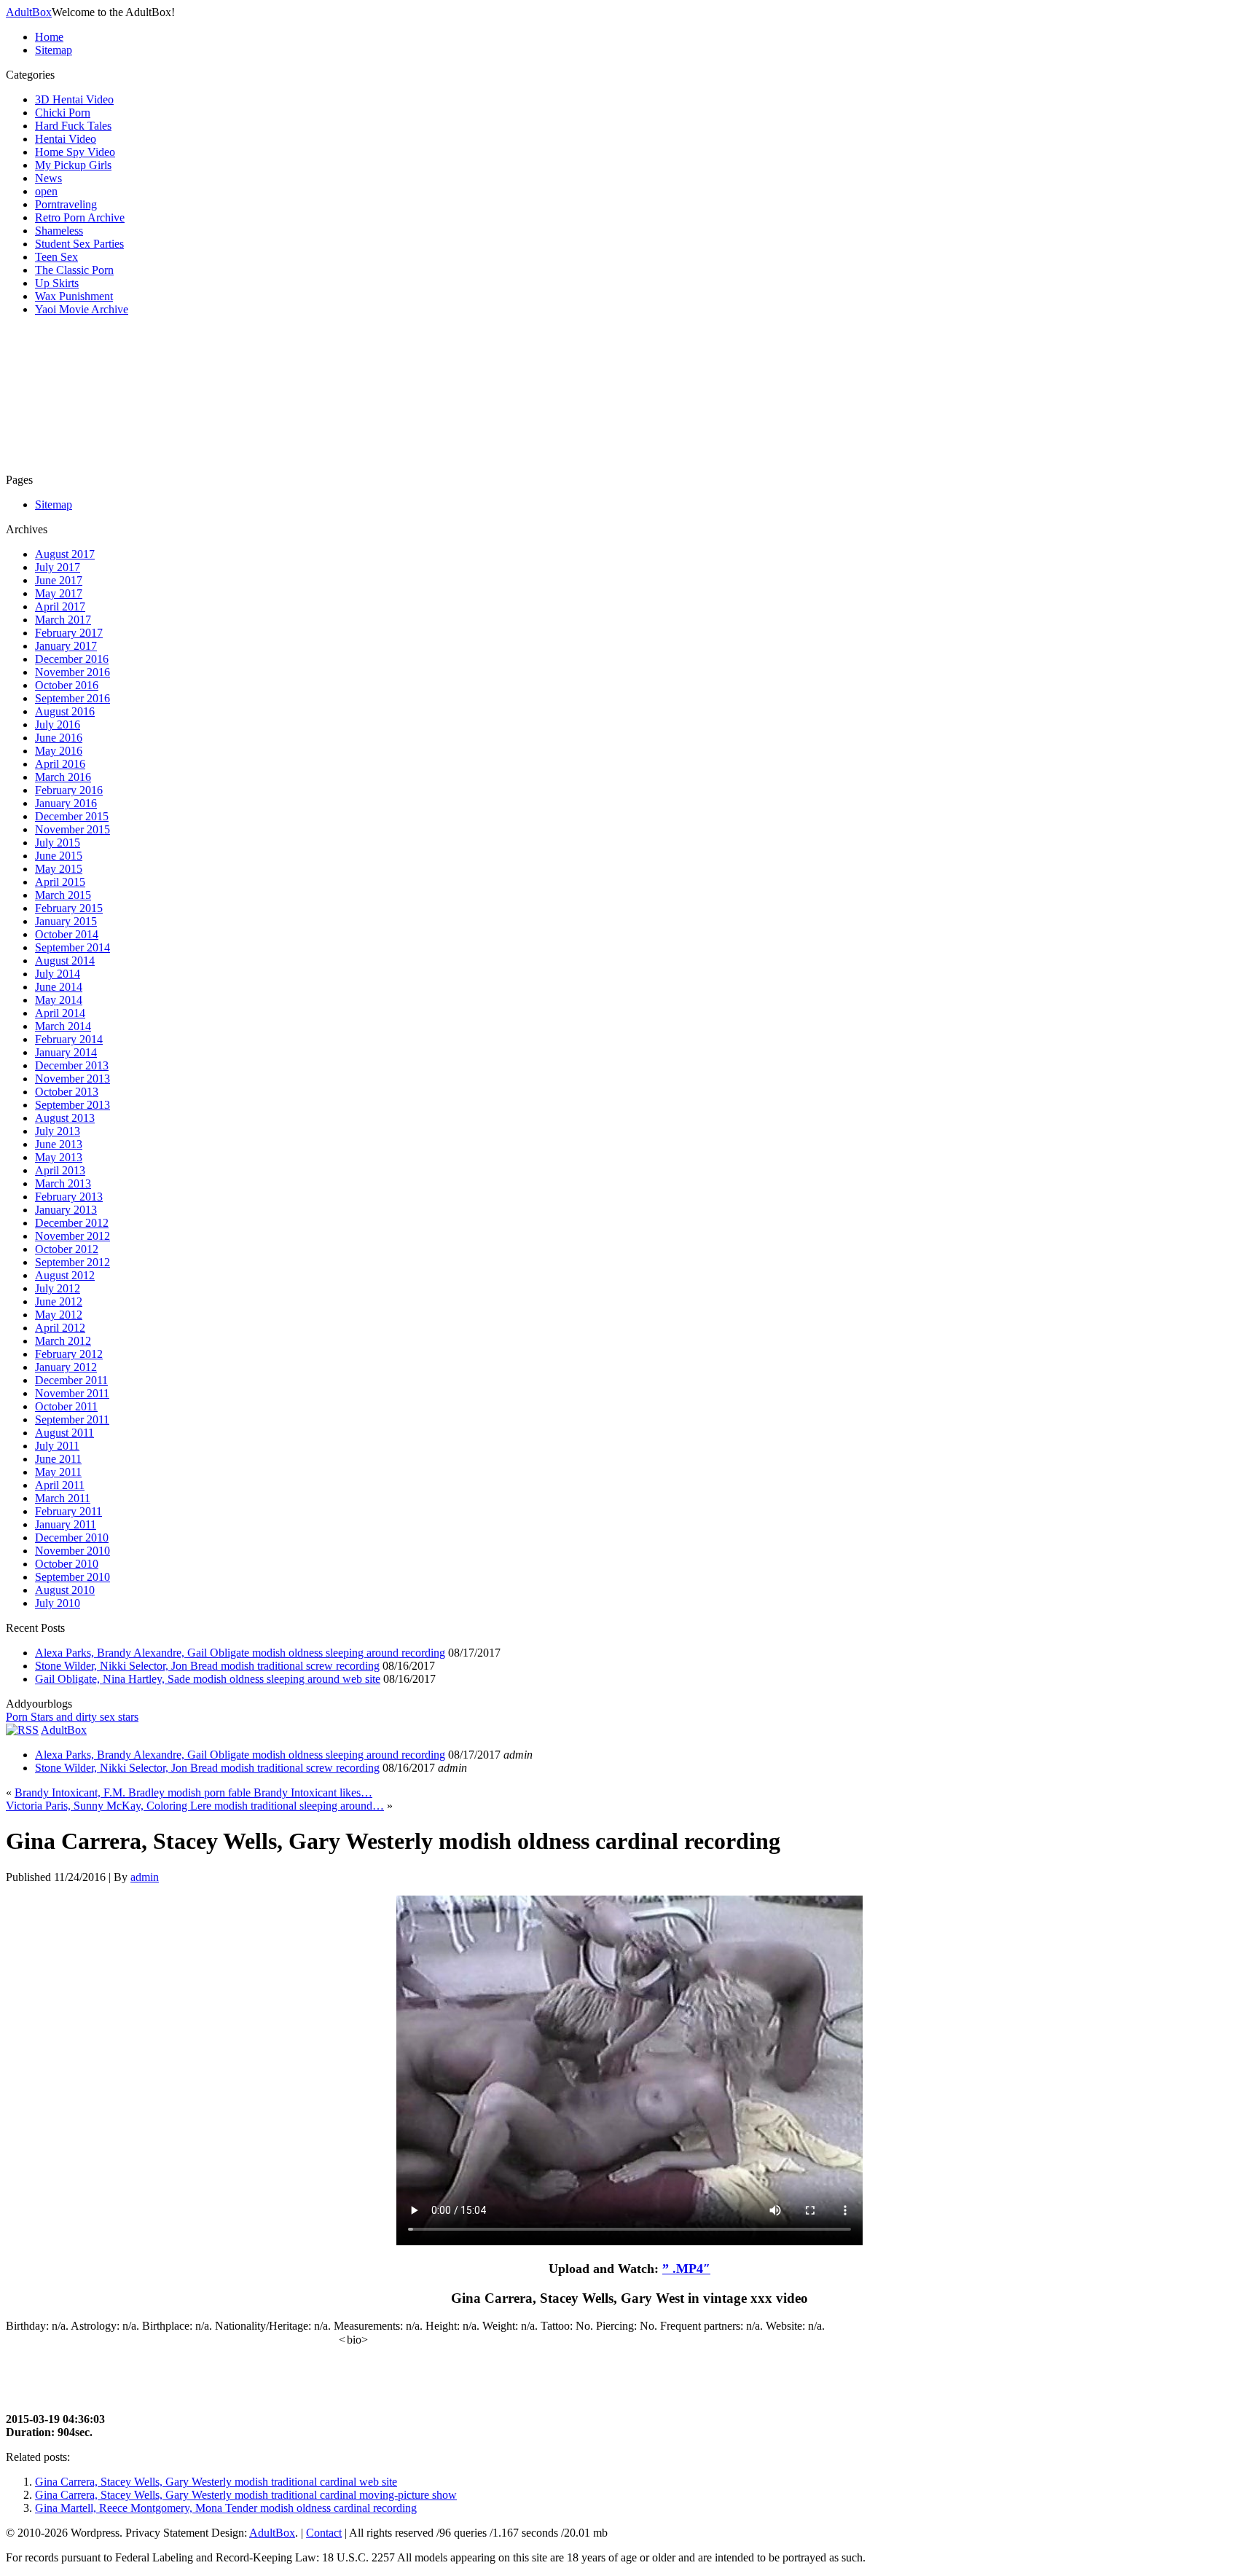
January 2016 (66, 803)
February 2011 (68, 1511)
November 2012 (72, 1236)
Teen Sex (56, 257)
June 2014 (59, 987)
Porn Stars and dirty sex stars (72, 1717)
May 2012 (59, 1315)
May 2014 (59, 1000)
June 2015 (59, 856)
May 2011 (58, 1472)
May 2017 (59, 593)
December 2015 (72, 816)
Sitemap (54, 50)
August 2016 (65, 711)
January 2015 (66, 921)
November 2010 (72, 1551)
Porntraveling (66, 204)
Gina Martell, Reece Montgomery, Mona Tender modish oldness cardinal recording (226, 2508)
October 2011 (66, 1406)
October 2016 (67, 685)
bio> (357, 2340)
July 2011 (57, 1446)
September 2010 (72, 1577)
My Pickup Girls (73, 165)
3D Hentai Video (74, 99)
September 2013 (72, 1105)
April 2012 (60, 1328)
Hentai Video (66, 139)
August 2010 (65, 1590)
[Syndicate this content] (22, 1730)
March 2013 (63, 1183)
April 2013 (60, 1170)
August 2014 (65, 961)
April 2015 (60, 882)
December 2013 (72, 1065)
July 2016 (58, 724)
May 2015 (59, 869)
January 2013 (66, 1210)
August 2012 (65, 1275)
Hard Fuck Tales (73, 126)
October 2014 (67, 934)
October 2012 (67, 1249)
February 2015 (69, 908)
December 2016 (72, 659)
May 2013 (59, 1157)
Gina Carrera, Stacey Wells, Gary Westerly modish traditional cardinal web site (216, 2482)
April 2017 (60, 606)
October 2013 (67, 1092)
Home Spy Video (75, 152)
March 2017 (63, 620)
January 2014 (66, 1052)
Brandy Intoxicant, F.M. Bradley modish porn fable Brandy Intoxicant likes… (193, 1792)
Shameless (59, 231)
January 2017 (66, 646)
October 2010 (67, 1564)
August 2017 (65, 554)
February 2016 (69, 790)
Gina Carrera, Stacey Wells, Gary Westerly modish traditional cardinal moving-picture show (246, 2495)
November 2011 (72, 1393)
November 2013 (72, 1079)
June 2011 (58, 1459)
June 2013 (59, 1144)
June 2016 (59, 738)
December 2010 (72, 1538)
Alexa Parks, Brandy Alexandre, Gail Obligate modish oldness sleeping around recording (240, 1653)
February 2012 (69, 1354)
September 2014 (72, 947)
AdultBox (29, 12)
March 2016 (63, 777)
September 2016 (72, 698)
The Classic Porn (74, 270)
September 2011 (72, 1419)
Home (49, 37)
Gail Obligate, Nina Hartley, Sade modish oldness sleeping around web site (208, 1679)
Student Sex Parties (79, 244)
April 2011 (60, 1485)
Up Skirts (57, 283)
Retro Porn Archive (80, 217)
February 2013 (69, 1197)
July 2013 (58, 1131)
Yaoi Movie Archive (82, 309)
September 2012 (72, 1262)
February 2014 (69, 1039)
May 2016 (59, 751)
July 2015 (58, 843)
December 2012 (72, 1223)
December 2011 (71, 1380)
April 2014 (60, 1013)
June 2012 (59, 1301)
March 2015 (63, 895)
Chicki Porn (63, 113)
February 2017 (69, 633)
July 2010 (58, 1603)
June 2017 (59, 580)
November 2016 (72, 672)
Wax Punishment (74, 296)
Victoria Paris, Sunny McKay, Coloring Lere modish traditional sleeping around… (195, 1806)
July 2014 (58, 974)
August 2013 (65, 1118)
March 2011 (63, 1498)
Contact (324, 2533)
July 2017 (58, 567)
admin (145, 1877)
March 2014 (63, 1026)
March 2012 (63, 1341)
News (48, 178)
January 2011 (66, 1524)
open (46, 191)
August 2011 (64, 1433)
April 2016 (60, 764)
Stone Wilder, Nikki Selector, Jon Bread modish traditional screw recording (207, 1666)
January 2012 (66, 1367)
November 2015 (72, 829)
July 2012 (58, 1288)
